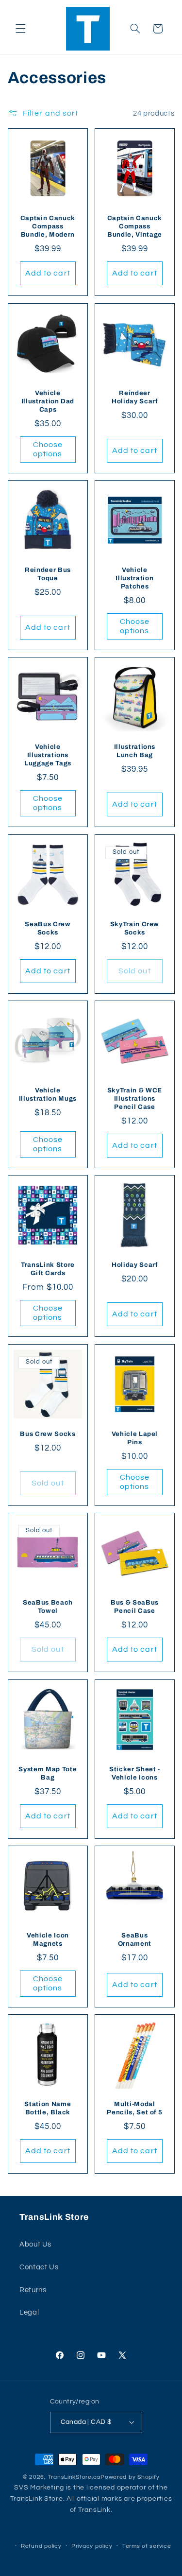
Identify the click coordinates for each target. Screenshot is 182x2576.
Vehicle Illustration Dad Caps (48, 401)
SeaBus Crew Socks (48, 928)
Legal (29, 2312)
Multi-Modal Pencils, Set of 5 (134, 2109)
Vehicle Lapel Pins (134, 1438)
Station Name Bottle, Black (48, 2109)
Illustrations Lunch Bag (134, 751)
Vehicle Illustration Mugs (48, 1095)
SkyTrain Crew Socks (134, 928)
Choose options (47, 449)
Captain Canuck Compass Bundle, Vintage (134, 227)
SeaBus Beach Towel (48, 1607)
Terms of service (147, 2546)
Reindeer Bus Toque (48, 574)
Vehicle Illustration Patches (134, 578)
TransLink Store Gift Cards (48, 1269)
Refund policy (41, 2546)
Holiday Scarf (135, 1265)
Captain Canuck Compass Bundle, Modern (48, 227)
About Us (35, 2244)
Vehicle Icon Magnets (48, 1939)
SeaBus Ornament (134, 1939)
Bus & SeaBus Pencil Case (134, 1607)
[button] (20, 29)
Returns (33, 2290)
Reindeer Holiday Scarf (135, 397)
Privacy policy (92, 2546)
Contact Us (39, 2267)
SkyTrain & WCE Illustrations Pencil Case (134, 1099)
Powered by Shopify (130, 2477)
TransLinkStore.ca (74, 2477)
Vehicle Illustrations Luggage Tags (48, 755)
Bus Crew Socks (48, 1434)
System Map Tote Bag (48, 1773)
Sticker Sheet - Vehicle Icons (134, 1773)
